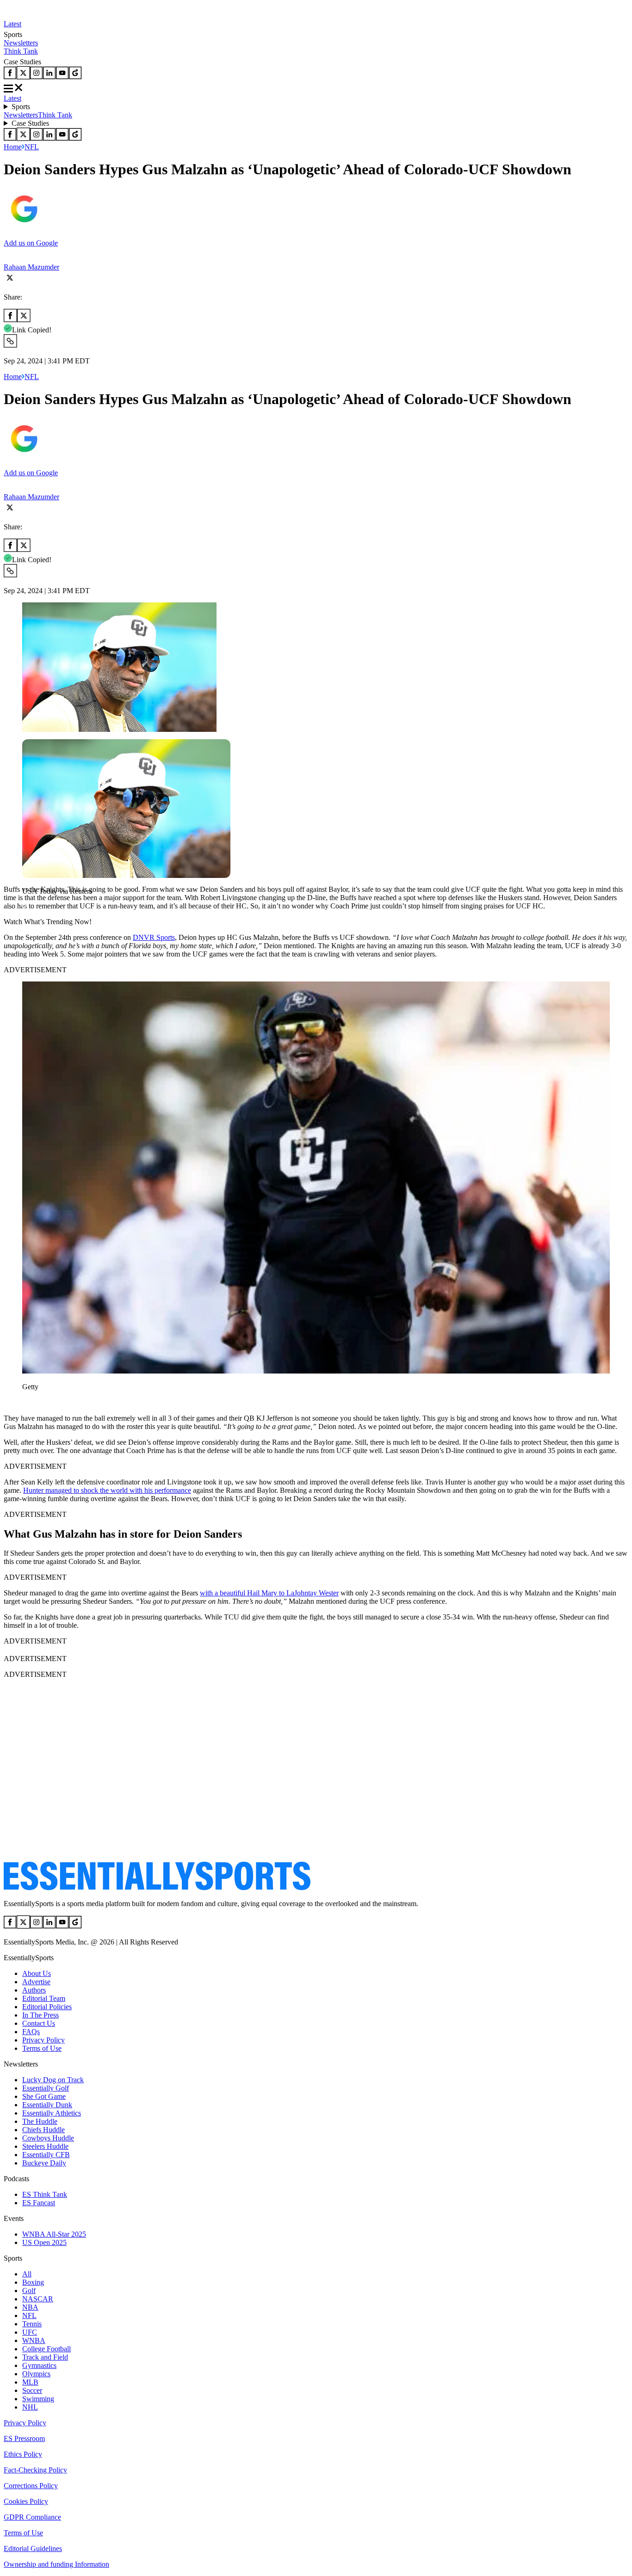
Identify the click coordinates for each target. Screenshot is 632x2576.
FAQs (31, 2032)
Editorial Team (44, 1998)
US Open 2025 (44, 2242)
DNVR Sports (154, 937)
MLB (30, 2382)
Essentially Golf (46, 2088)
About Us (37, 1973)
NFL (32, 147)
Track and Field (45, 2357)
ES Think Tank (45, 2194)
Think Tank (21, 51)
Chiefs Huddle (43, 2130)
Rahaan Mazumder (31, 267)
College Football (46, 2349)
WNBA (34, 2340)
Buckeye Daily (44, 2163)
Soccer (32, 2390)
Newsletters (21, 43)
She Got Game (44, 2096)
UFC (30, 2332)
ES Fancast (39, 2203)
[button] (28, 907)
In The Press (40, 2015)
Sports (21, 107)
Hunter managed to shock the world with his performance (107, 1490)
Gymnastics (39, 2365)
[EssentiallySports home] (157, 1888)
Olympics (36, 2374)
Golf (29, 2291)
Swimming (38, 2399)
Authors (34, 1990)
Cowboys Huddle (48, 2138)
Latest (12, 24)
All (27, 2274)
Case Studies (30, 123)
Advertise (36, 1982)
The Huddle (40, 2121)
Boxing (33, 2282)
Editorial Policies (47, 2007)
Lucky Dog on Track (53, 2080)
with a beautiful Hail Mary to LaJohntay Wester (269, 1593)
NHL (30, 2407)
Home (13, 147)
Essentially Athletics (52, 2113)
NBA (30, 2307)
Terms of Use (42, 2048)
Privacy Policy (43, 2040)
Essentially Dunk (47, 2105)
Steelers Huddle (45, 2146)
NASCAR (38, 2299)
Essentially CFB (46, 2155)
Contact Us (39, 2023)
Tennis (32, 2324)
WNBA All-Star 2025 (54, 2234)
